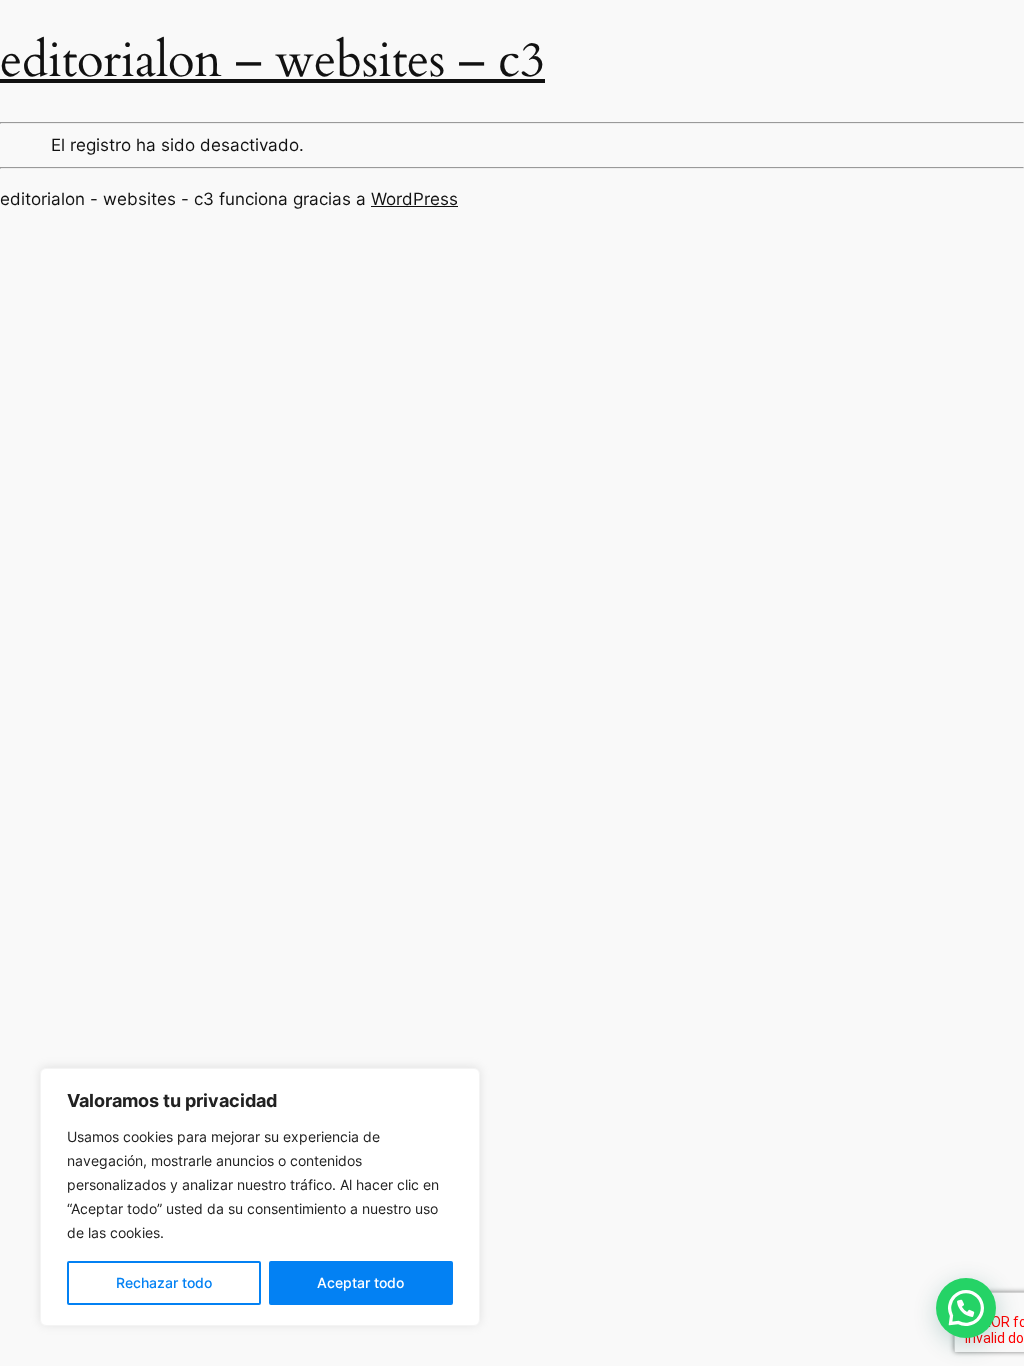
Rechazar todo (164, 1282)
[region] (260, 1197)
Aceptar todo (360, 1282)
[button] (966, 1308)
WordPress (414, 199)
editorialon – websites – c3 (272, 60)
